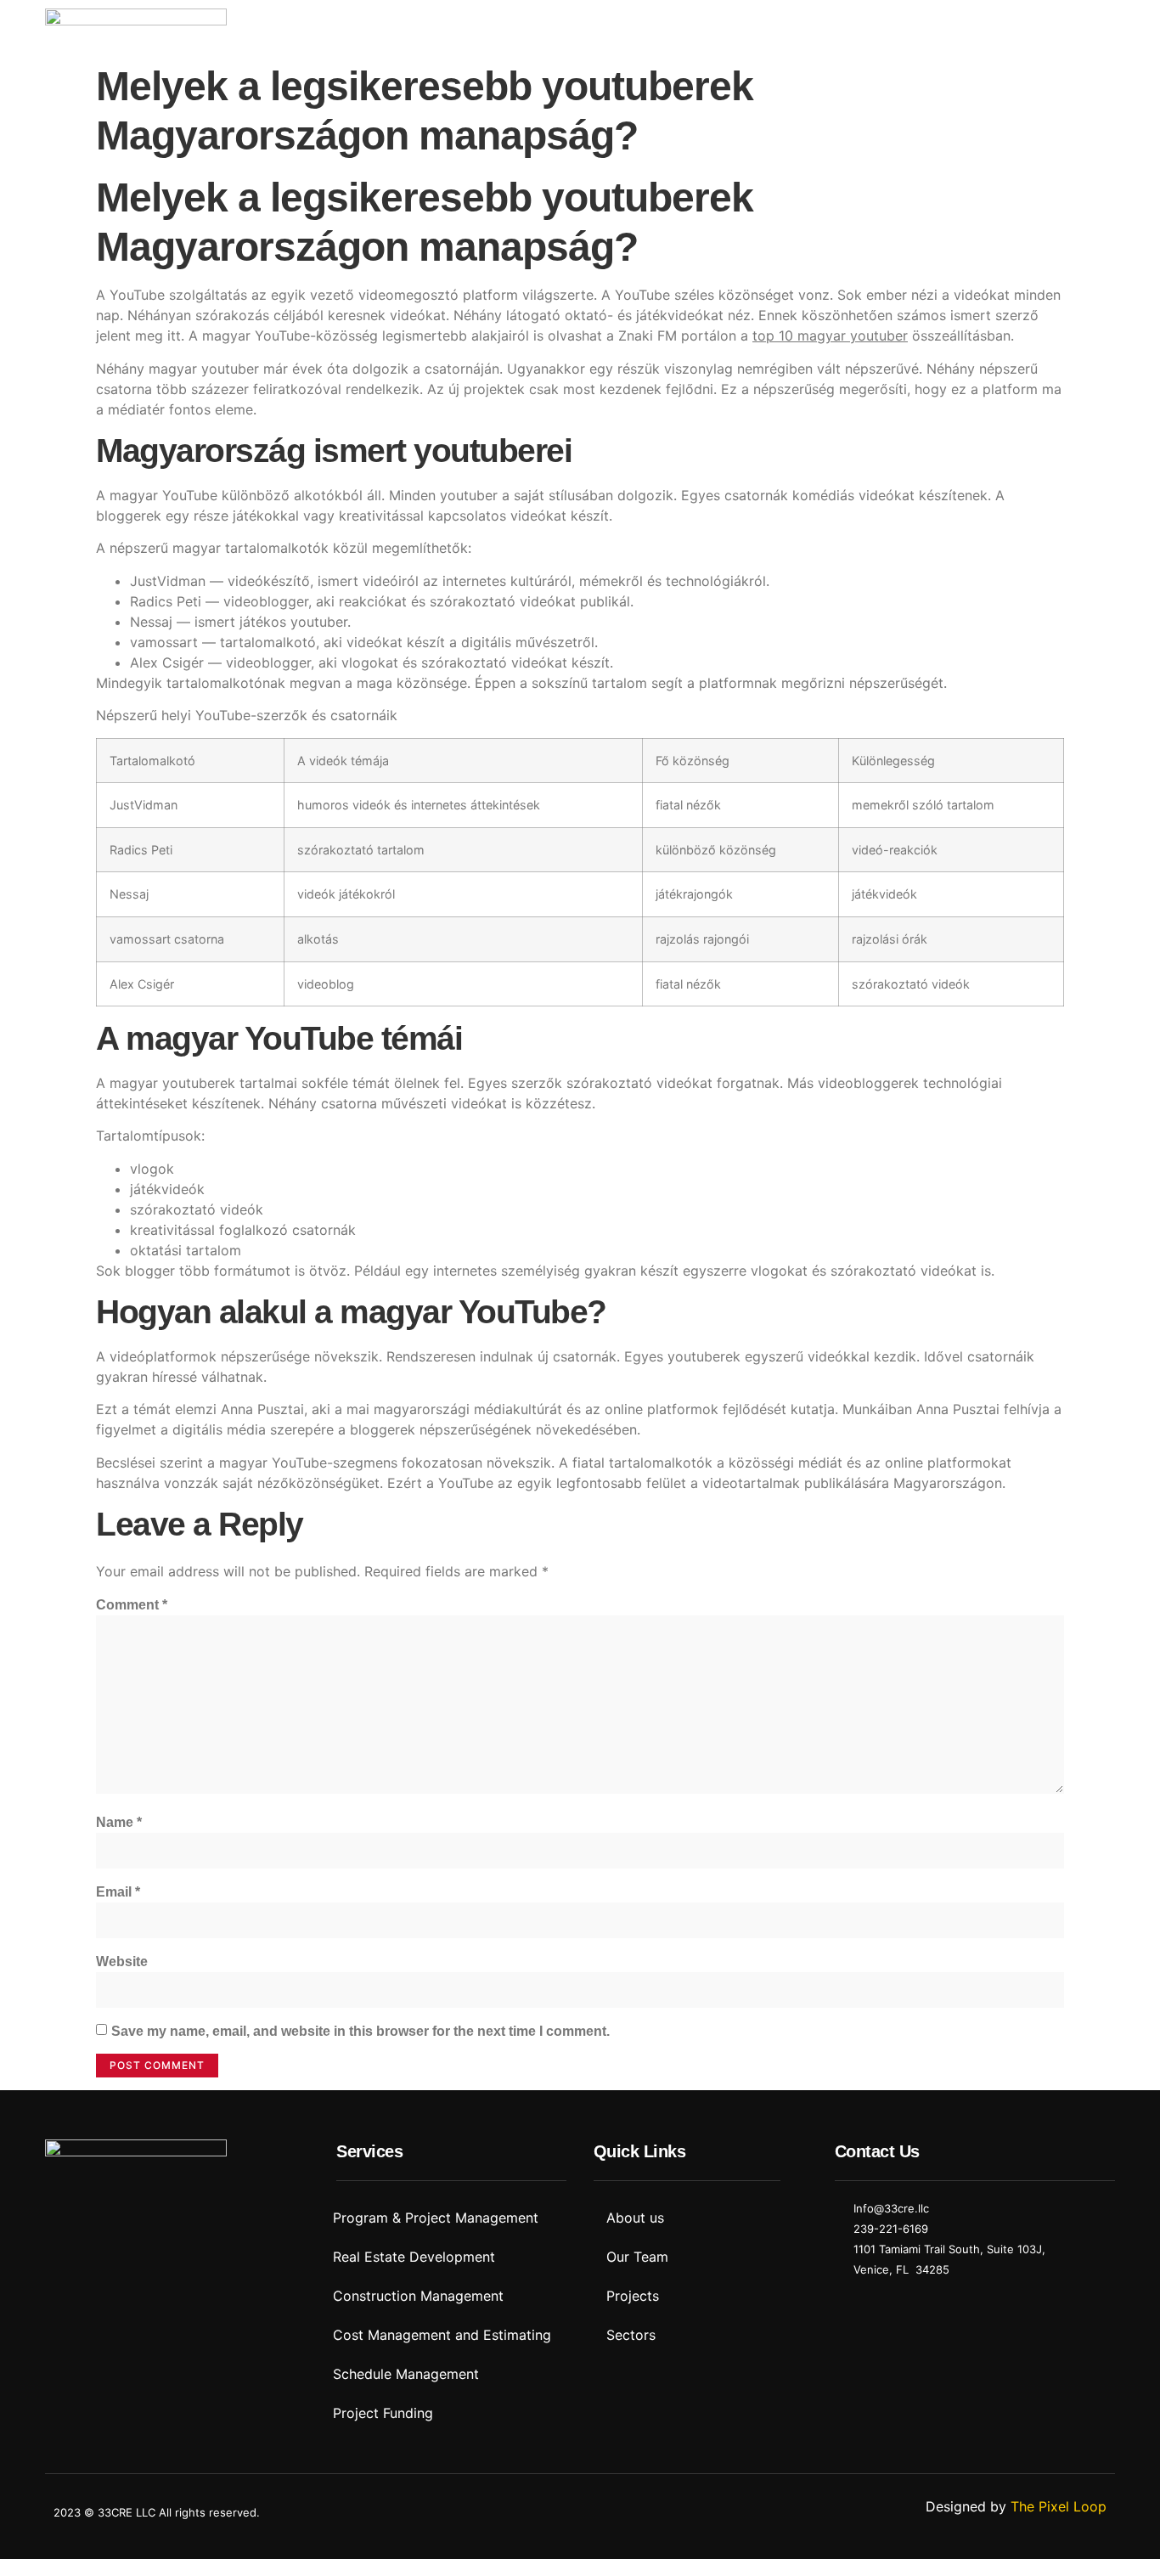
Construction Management (418, 2296)
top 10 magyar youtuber (830, 335)
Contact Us (934, 28)
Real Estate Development (414, 2257)
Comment (132, 1605)
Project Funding (383, 2413)
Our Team (637, 2257)
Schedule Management (406, 2374)
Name (119, 1822)
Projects (841, 28)
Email (118, 1892)
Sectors (760, 28)
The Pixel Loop (1059, 2506)
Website (122, 1962)
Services (677, 28)
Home (511, 28)
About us (589, 28)
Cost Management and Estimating (442, 2335)
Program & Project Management (436, 2218)
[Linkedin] (66, 2216)
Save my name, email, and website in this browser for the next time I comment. (360, 2031)
